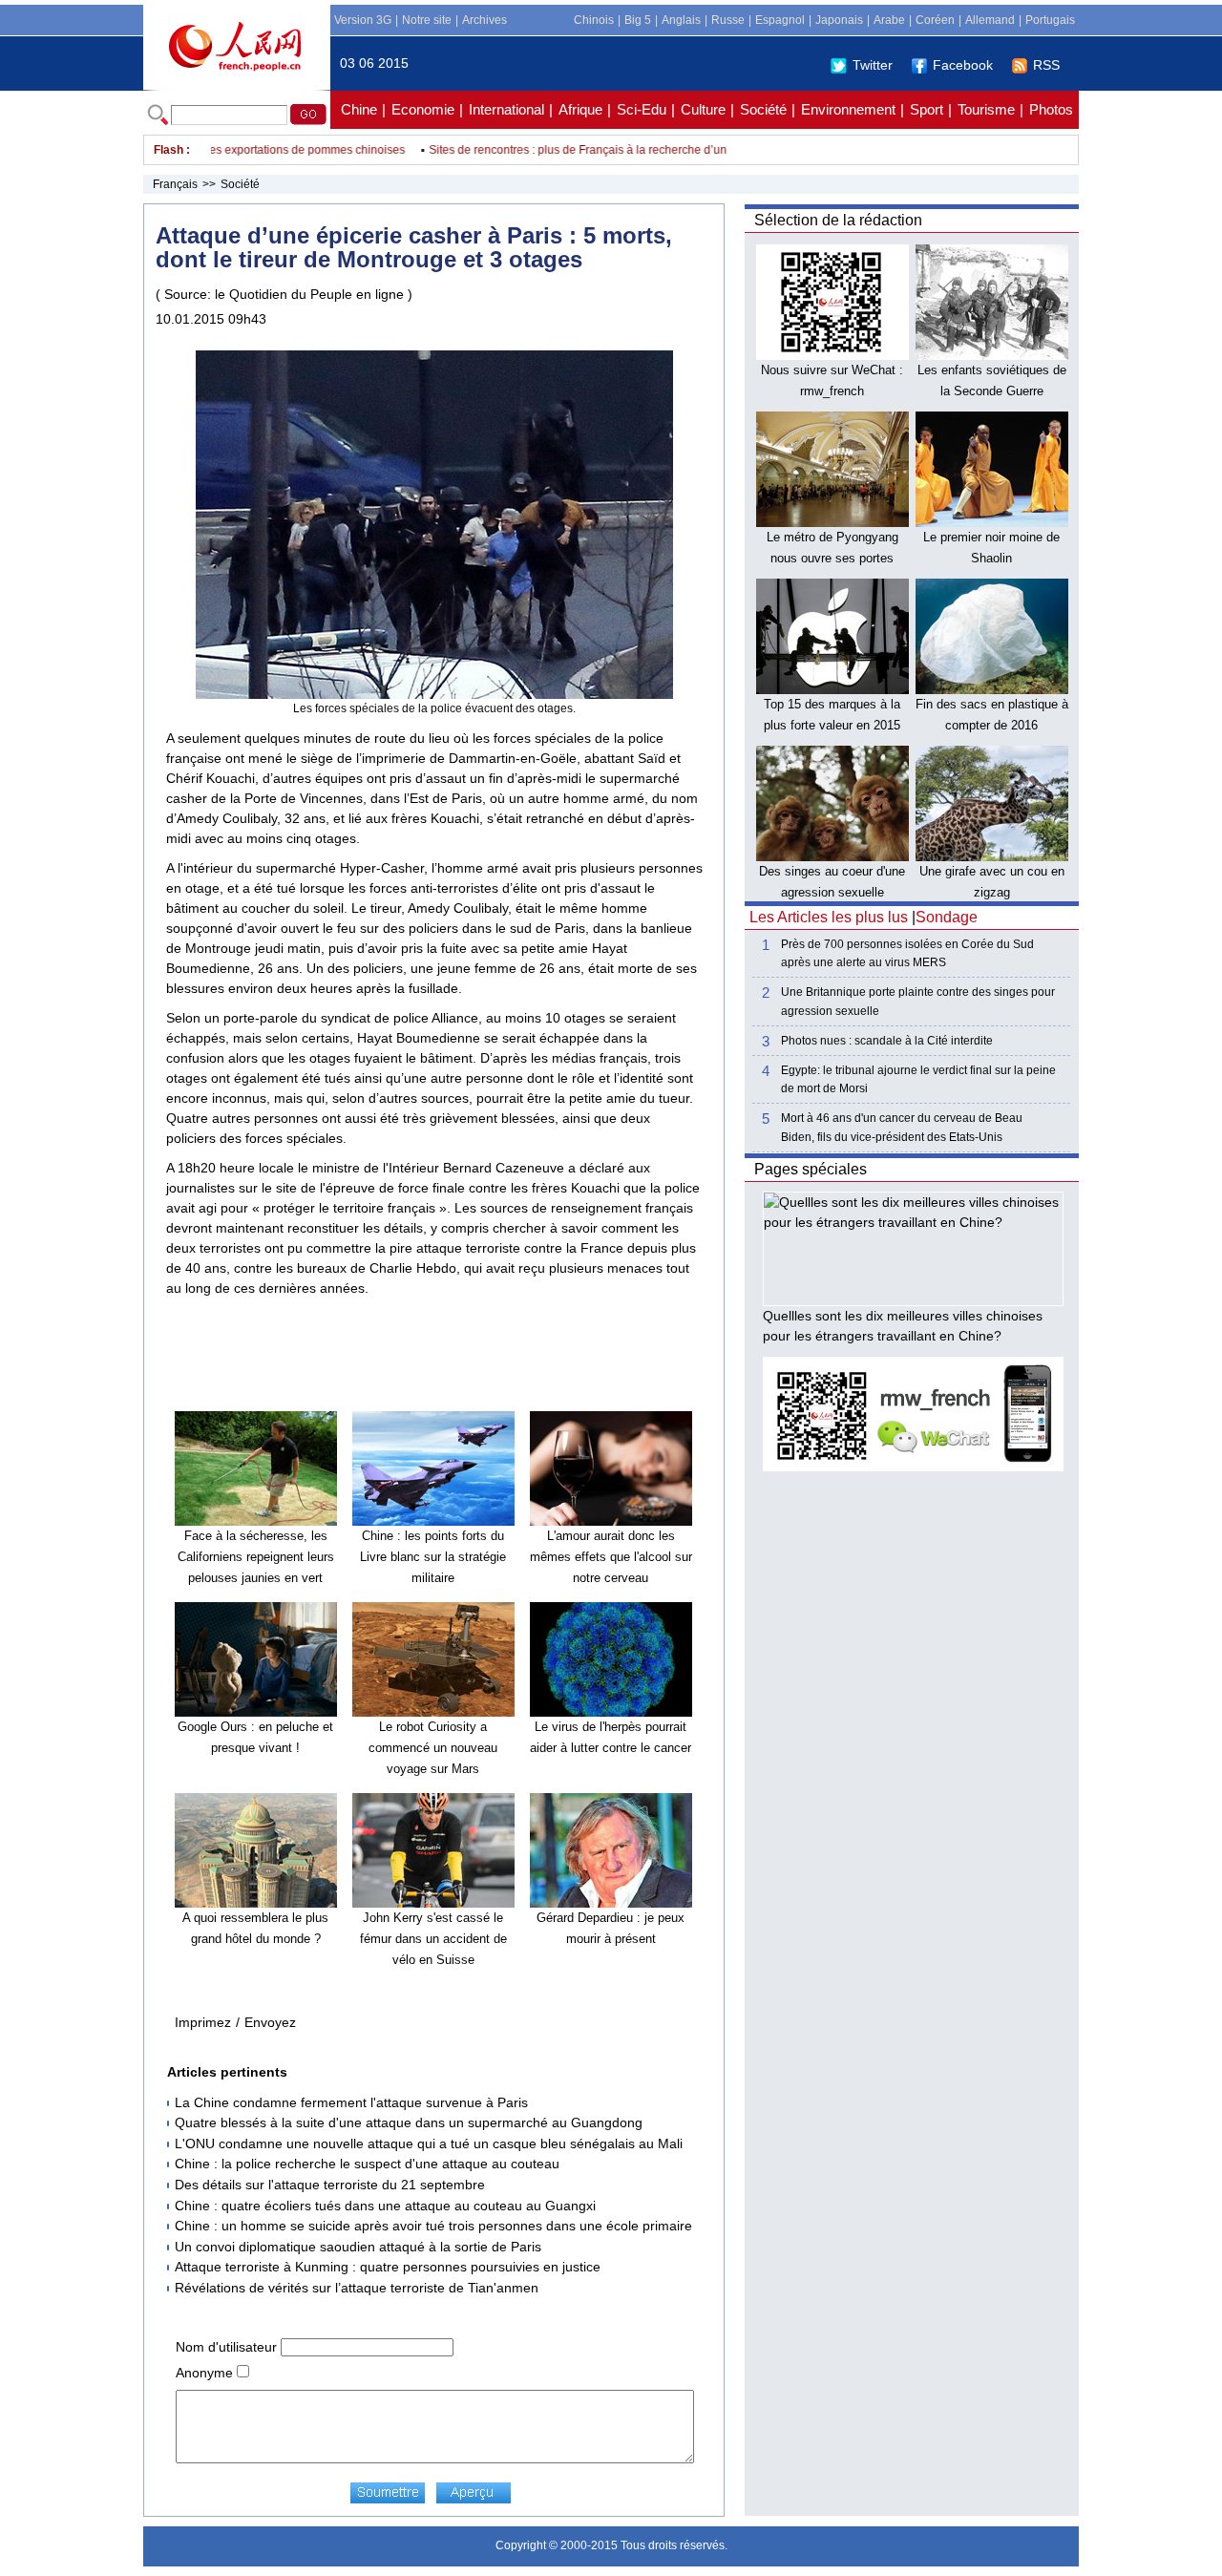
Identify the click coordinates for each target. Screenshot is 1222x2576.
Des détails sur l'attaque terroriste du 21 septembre (330, 2185)
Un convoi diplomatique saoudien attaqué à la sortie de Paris (358, 2247)
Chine (359, 109)
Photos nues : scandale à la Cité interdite (887, 1041)
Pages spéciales (811, 1169)
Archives (485, 20)
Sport (927, 109)
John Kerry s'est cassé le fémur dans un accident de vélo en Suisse (433, 1938)
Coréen (935, 20)
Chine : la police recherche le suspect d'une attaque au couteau (367, 2164)
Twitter (873, 65)
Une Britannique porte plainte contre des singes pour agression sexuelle (918, 1001)
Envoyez (270, 2022)
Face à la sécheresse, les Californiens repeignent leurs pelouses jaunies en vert (256, 1556)
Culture (703, 109)
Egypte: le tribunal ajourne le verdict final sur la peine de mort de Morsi (918, 1079)
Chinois (594, 20)
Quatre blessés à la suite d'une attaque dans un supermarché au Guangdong (409, 2122)
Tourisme (986, 109)
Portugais (1050, 20)
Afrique (580, 109)
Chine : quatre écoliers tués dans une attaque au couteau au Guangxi (385, 2206)
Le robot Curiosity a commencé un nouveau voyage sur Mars (433, 1747)
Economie (423, 109)
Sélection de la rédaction (838, 220)
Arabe (889, 20)
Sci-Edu (642, 109)
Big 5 (638, 20)
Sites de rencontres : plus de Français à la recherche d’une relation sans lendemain (614, 150)
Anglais (681, 20)
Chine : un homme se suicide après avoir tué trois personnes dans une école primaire (433, 2226)
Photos (1051, 109)
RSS (1046, 65)
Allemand (990, 20)
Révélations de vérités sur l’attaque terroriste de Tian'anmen (357, 2288)
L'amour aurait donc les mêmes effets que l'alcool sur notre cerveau (611, 1556)
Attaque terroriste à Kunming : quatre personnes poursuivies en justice (388, 2267)
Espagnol (780, 20)
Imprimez (203, 2022)
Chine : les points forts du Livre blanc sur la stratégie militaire (433, 1556)
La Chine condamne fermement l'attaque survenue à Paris (351, 2102)
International (506, 109)
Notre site (427, 20)
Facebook (963, 65)
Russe (728, 20)
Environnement (848, 109)
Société (763, 109)
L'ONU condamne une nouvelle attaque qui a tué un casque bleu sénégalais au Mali (429, 2143)
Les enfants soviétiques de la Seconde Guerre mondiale (992, 391)
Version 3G (363, 20)
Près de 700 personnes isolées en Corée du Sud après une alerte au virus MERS (907, 953)
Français (175, 184)
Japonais (839, 20)
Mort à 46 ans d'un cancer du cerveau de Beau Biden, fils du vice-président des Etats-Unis (902, 1127)
